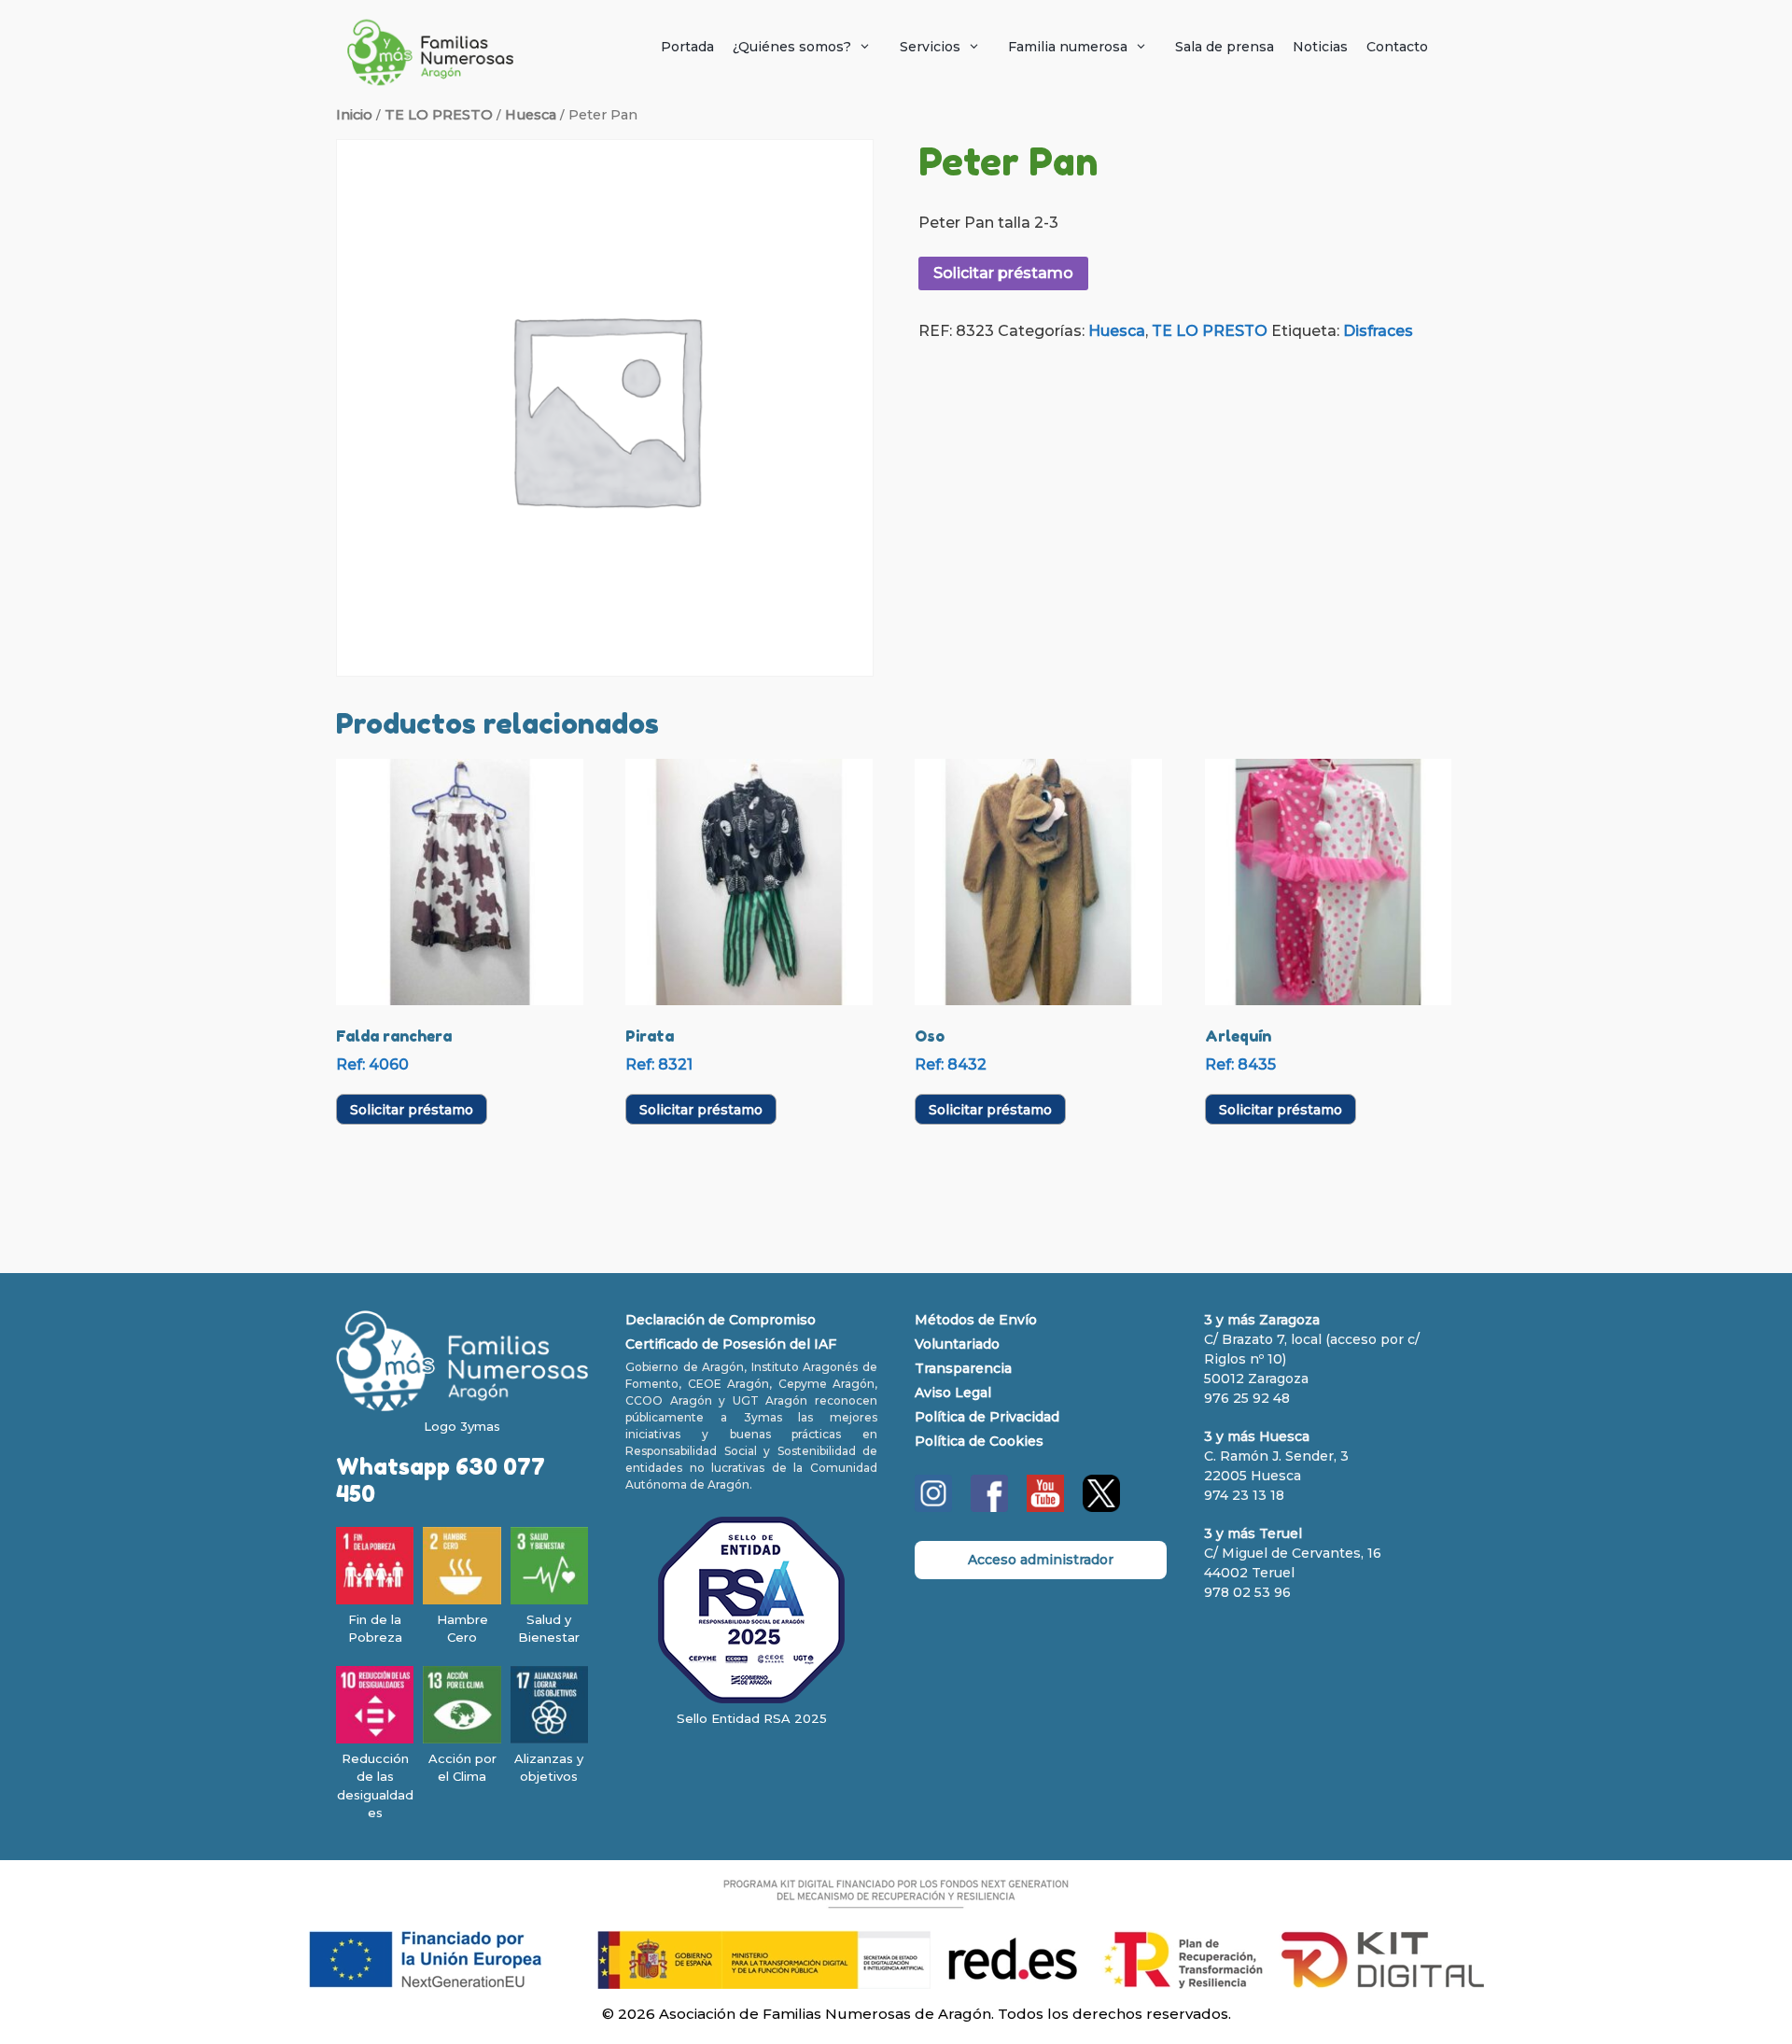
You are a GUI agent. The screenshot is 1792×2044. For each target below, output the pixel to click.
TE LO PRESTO (439, 115)
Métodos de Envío (976, 1320)
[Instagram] (933, 1507)
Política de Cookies (979, 1441)
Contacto (1397, 47)
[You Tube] (1045, 1507)
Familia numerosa (1068, 47)
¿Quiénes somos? (792, 47)
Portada (687, 47)
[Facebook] (989, 1507)
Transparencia (963, 1368)
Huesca (531, 115)
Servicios (930, 47)
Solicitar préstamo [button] (412, 1110)
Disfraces (1378, 331)
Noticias (1320, 47)
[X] (1101, 1507)
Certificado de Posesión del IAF (731, 1344)
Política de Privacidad (987, 1417)
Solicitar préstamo (1003, 273)
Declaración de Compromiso (721, 1320)
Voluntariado (957, 1344)
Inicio (354, 115)
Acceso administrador (1041, 1560)
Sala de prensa (1225, 47)
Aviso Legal (953, 1393)
